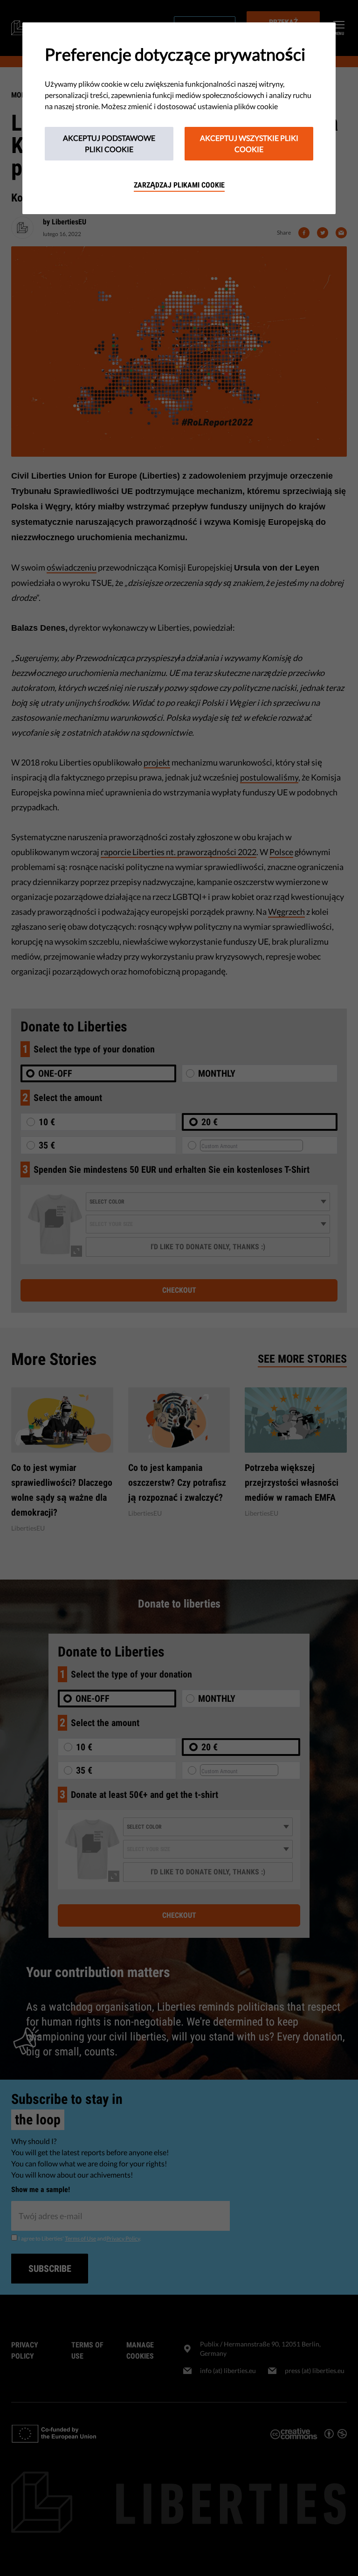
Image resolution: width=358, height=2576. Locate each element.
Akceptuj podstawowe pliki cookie (109, 143)
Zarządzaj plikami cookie (179, 185)
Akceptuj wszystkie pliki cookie (249, 143)
